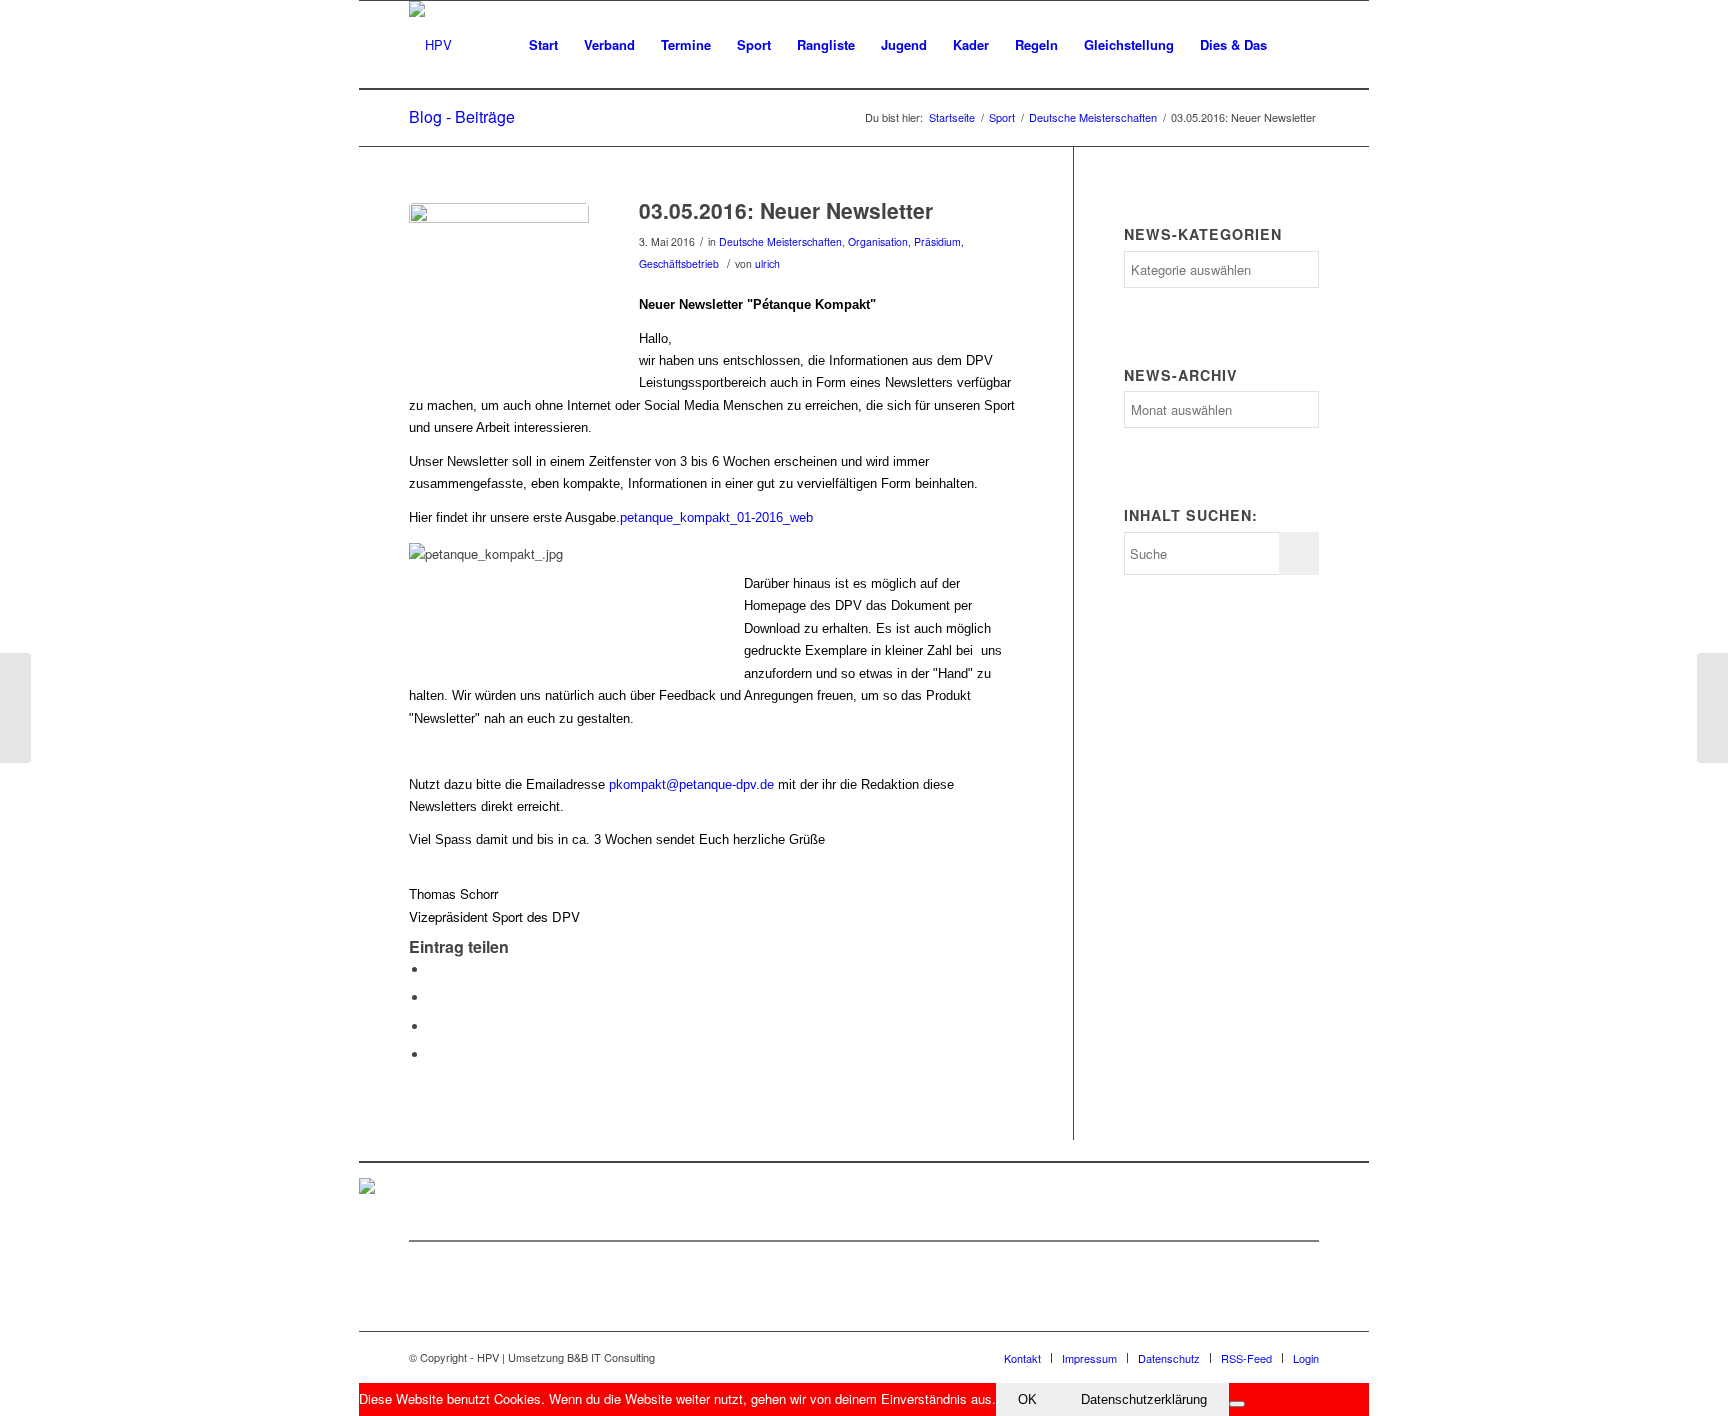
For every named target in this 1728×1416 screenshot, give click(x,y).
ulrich (767, 263)
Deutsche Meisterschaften (1093, 117)
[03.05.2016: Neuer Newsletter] (499, 293)
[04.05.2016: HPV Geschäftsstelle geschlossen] (1712, 708)
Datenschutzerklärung (1144, 1399)
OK (1027, 1399)
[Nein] (1237, 1404)
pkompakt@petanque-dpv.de (691, 784)
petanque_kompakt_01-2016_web (716, 517)
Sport (1002, 117)
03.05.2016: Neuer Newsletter (786, 210)
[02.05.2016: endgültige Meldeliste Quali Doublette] (15, 708)
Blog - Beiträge (462, 116)
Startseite (952, 117)
